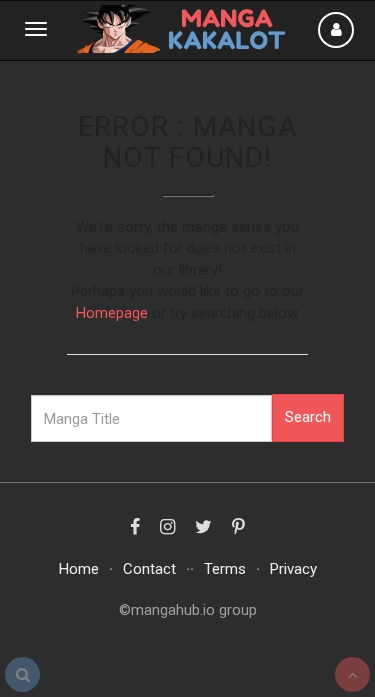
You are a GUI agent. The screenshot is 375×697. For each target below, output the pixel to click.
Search (308, 417)
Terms (225, 569)
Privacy (293, 569)
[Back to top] (352, 674)
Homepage (112, 313)
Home (79, 569)
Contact (149, 569)
